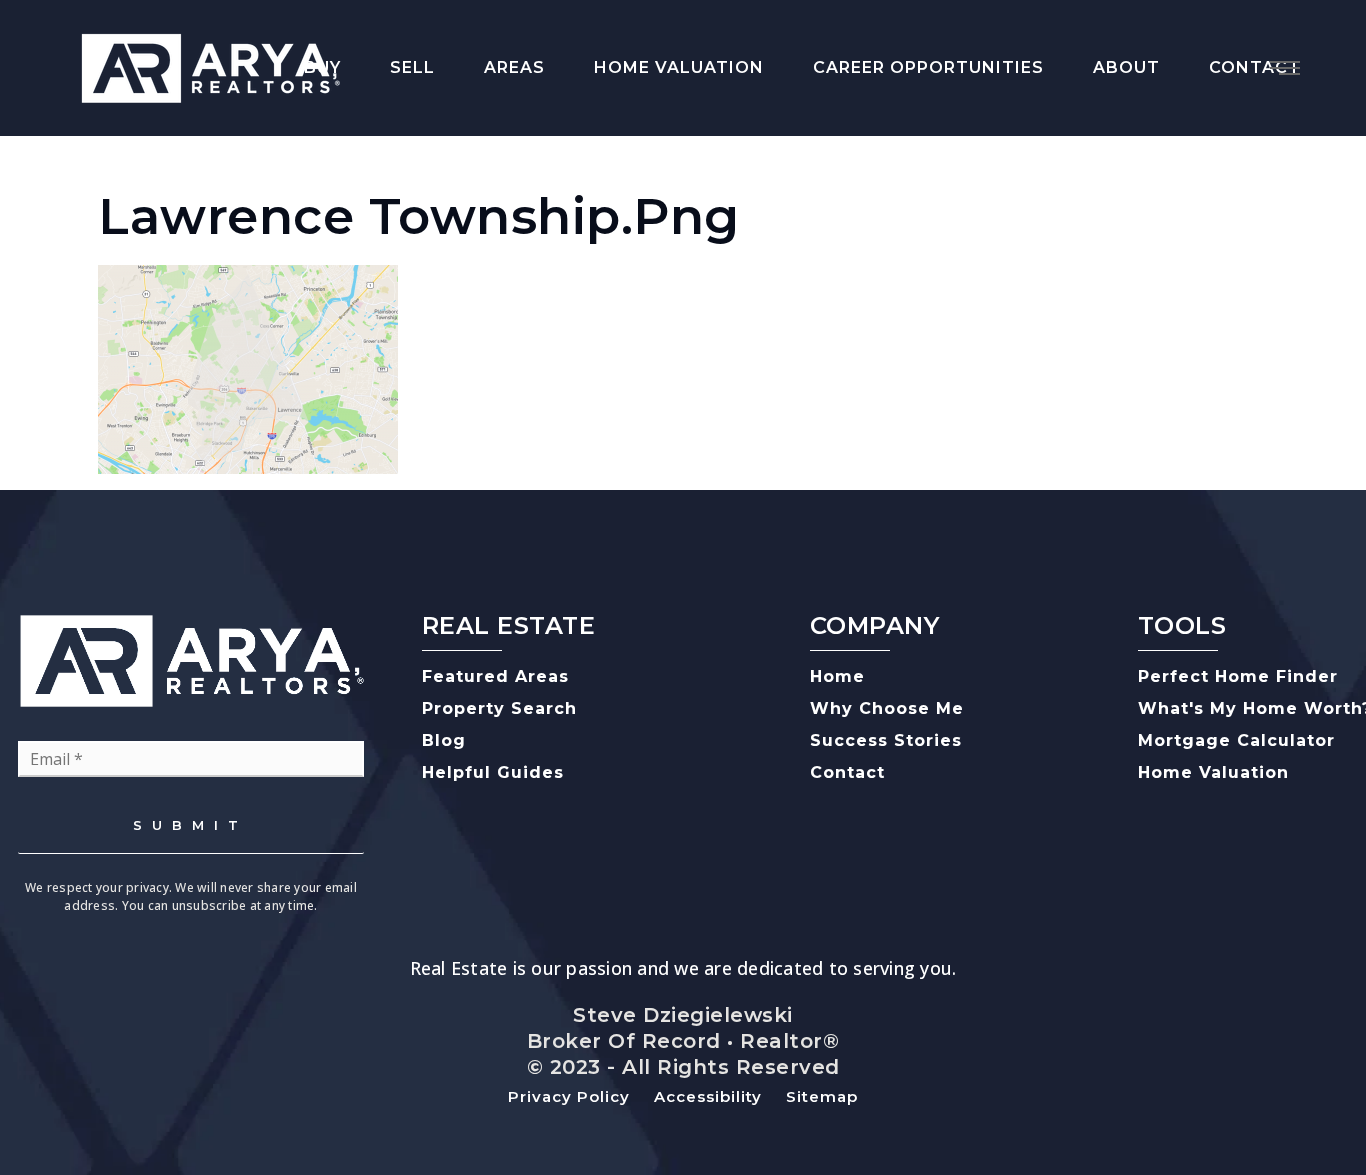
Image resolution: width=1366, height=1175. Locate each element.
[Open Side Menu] (1285, 68)
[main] (683, 305)
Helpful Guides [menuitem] (493, 772)
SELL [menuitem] (412, 67)
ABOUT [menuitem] (1126, 67)
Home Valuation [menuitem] (1213, 772)
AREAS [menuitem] (514, 67)
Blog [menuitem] (444, 740)
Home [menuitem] (837, 676)
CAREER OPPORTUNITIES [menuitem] (928, 67)
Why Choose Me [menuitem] (887, 708)
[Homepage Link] (210, 66)
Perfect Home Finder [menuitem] (1238, 676)
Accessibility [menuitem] (708, 1096)
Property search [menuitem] (499, 708)
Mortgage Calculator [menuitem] (1236, 740)
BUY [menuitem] (322, 67)
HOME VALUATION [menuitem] (679, 67)
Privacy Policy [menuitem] (569, 1096)
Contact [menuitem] (847, 772)
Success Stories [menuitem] (886, 740)
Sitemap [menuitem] (822, 1096)
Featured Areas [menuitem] (495, 676)
